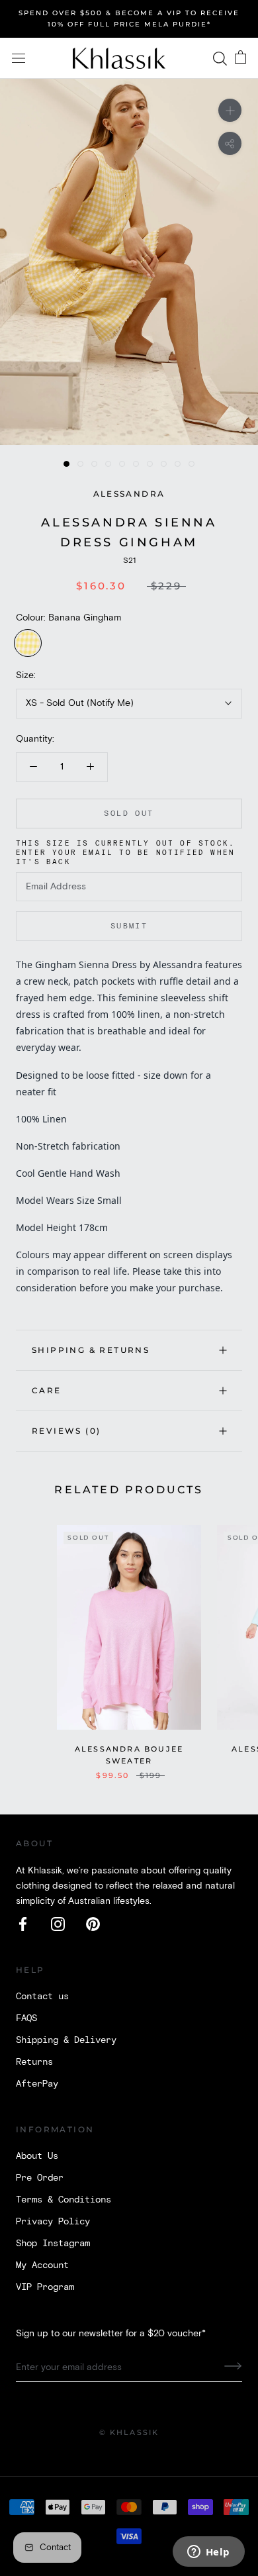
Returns (34, 2062)
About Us (37, 2156)
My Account (42, 2265)
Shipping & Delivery (66, 2040)
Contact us (42, 1997)
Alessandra (129, 494)
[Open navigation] (19, 59)
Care (47, 1390)
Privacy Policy (53, 2222)
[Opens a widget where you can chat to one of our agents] (208, 2553)
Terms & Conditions (64, 2200)
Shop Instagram (53, 2244)
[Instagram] (58, 1924)
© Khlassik (129, 2432)
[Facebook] (23, 1924)
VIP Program (45, 2287)
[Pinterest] (93, 1924)
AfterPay (37, 2084)
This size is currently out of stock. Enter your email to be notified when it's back (125, 853)
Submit (129, 926)
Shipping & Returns (91, 1350)
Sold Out (129, 814)
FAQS (26, 2018)
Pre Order (40, 2178)
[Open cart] (240, 58)
